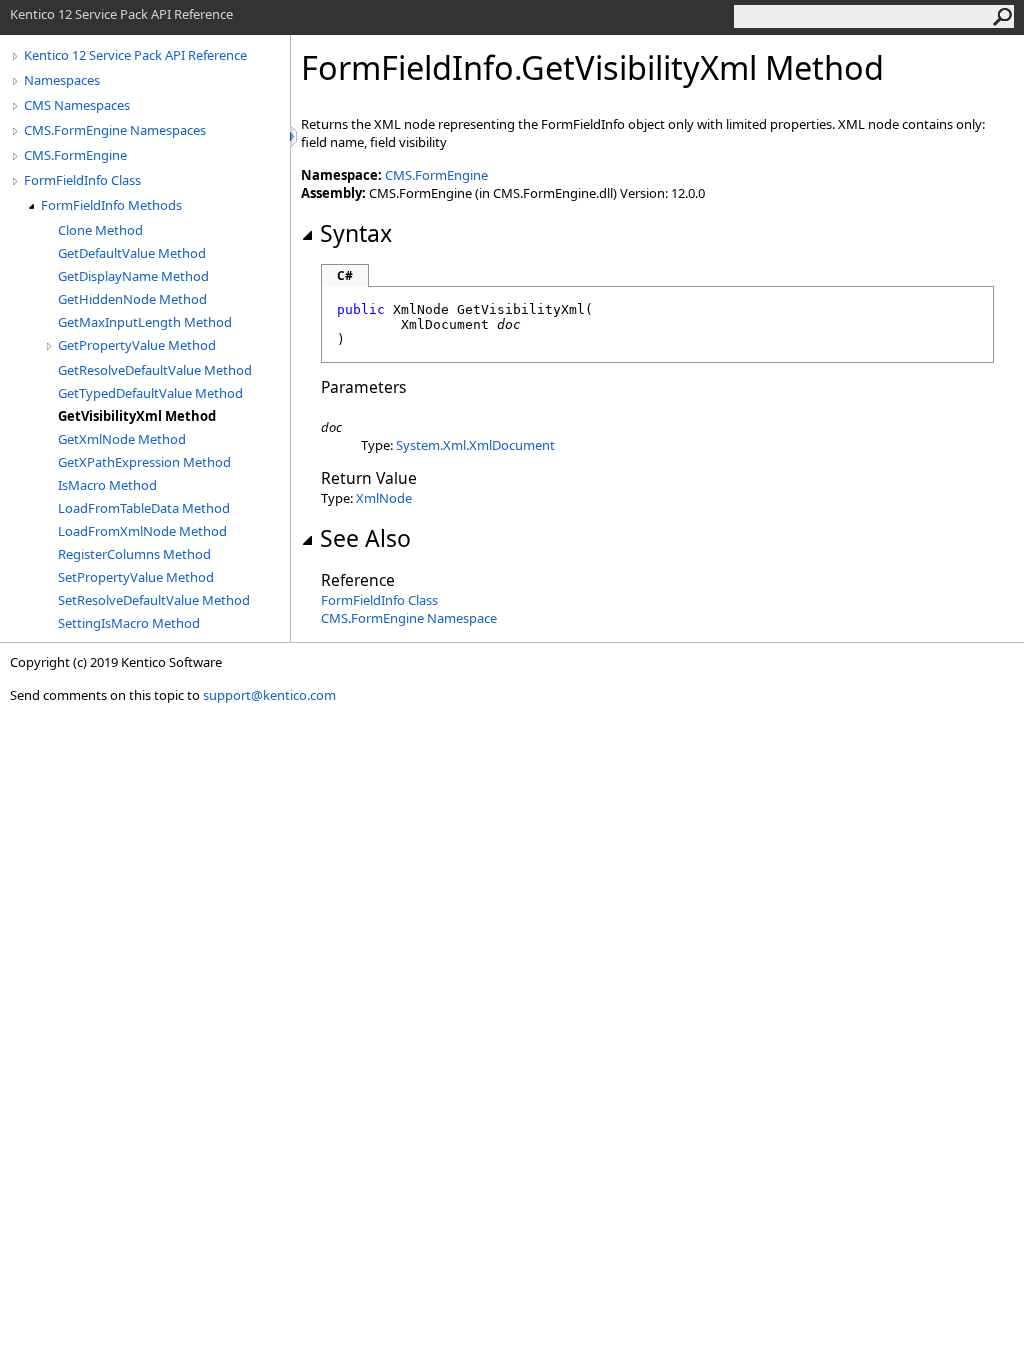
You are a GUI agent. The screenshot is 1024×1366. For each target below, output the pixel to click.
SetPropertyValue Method (136, 577)
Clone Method (100, 230)
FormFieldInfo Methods (111, 205)
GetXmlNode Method (122, 439)
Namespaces (62, 80)
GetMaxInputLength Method (145, 322)
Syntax (356, 233)
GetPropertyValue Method (137, 345)
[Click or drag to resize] (295, 136)
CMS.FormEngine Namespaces (115, 130)
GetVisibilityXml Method (137, 416)
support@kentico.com (269, 695)
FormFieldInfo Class (82, 180)
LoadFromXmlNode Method (142, 531)
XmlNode (384, 498)
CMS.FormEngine (75, 155)
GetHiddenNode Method (132, 299)
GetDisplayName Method (133, 276)
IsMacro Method (107, 485)
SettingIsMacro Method (129, 623)
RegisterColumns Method (134, 554)
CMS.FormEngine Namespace (409, 618)
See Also (365, 538)
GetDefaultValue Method (132, 253)
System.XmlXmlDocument (475, 445)
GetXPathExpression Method (144, 462)
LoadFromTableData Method (144, 508)
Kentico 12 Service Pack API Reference (135, 55)
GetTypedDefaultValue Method (150, 393)
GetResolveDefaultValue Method (155, 370)
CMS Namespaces (77, 105)
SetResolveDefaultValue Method (154, 600)
